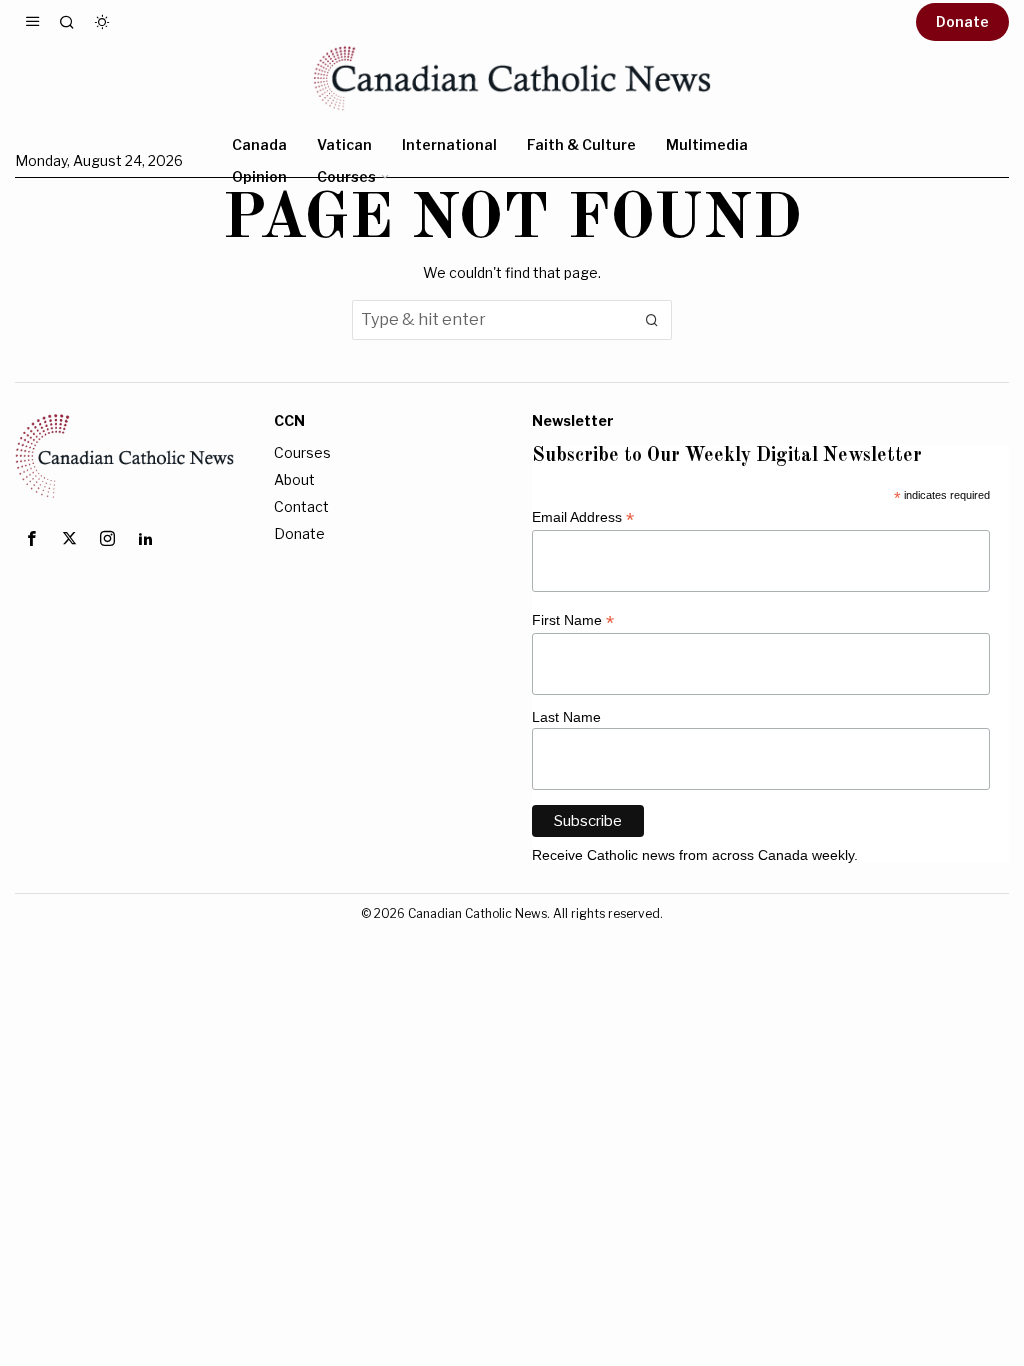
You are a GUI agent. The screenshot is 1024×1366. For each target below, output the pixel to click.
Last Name (566, 717)
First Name (573, 620)
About (294, 479)
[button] (652, 320)
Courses (302, 452)
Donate (299, 533)
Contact (301, 506)
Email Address (583, 517)
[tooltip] (31, 539)
